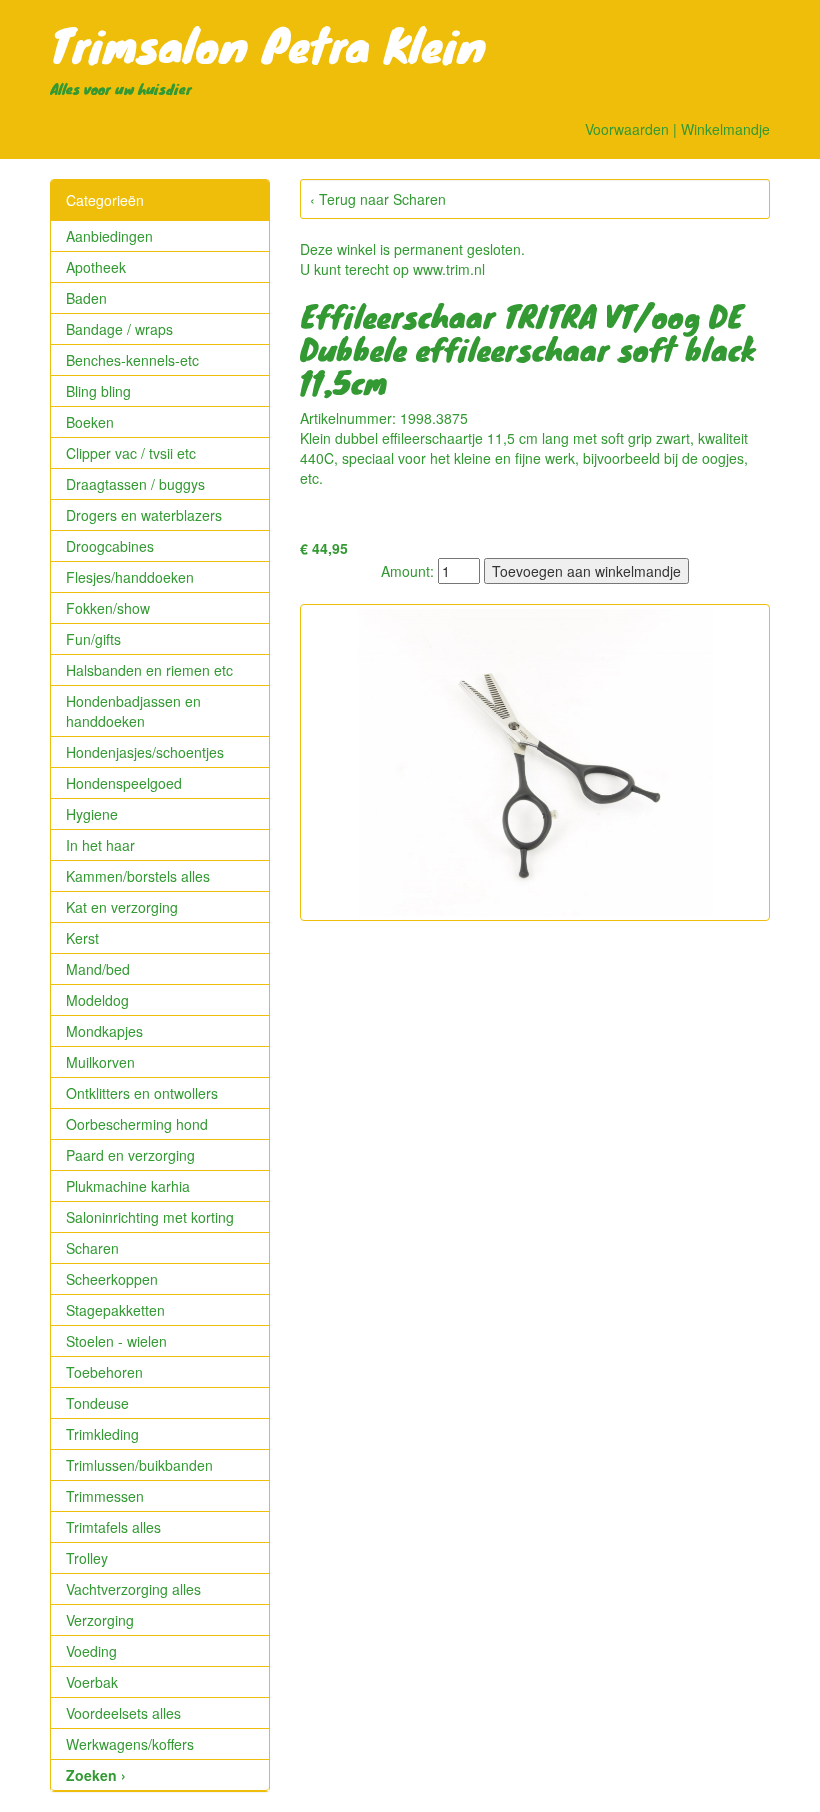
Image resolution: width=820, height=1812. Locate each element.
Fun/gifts (93, 639)
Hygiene (92, 814)
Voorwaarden (627, 129)
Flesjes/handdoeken (130, 577)
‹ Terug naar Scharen (378, 199)
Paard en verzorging (130, 1155)
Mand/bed (98, 969)
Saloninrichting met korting (150, 1217)
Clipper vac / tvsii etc (131, 453)
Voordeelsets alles (123, 1713)
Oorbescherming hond (137, 1124)
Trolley (87, 1558)
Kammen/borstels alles (138, 876)
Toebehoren (104, 1372)
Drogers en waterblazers (144, 515)
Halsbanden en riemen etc (149, 670)
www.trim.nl (449, 269)
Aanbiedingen (109, 236)
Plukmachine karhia (128, 1186)
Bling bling (98, 391)
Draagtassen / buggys (135, 484)
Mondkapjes (104, 1031)
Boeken (90, 422)
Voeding (91, 1651)
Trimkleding (102, 1434)
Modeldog (97, 1000)
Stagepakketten (115, 1310)
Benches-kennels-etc (132, 360)
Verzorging (100, 1620)
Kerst (82, 938)
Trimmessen (105, 1496)
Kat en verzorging (122, 907)
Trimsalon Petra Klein (268, 44)
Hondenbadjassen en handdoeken (133, 711)
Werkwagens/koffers (130, 1744)
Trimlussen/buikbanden (139, 1465)
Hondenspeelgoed (124, 783)
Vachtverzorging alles (133, 1589)
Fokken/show (108, 608)
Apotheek (96, 267)
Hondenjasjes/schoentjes (145, 752)
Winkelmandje (725, 129)
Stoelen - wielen (116, 1341)
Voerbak (92, 1682)
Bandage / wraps (119, 329)
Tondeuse (97, 1403)
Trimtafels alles (113, 1527)
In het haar (100, 845)
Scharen (92, 1248)
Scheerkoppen (112, 1279)
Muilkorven (100, 1062)
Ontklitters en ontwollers (142, 1093)
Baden (86, 298)
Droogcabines (110, 546)
